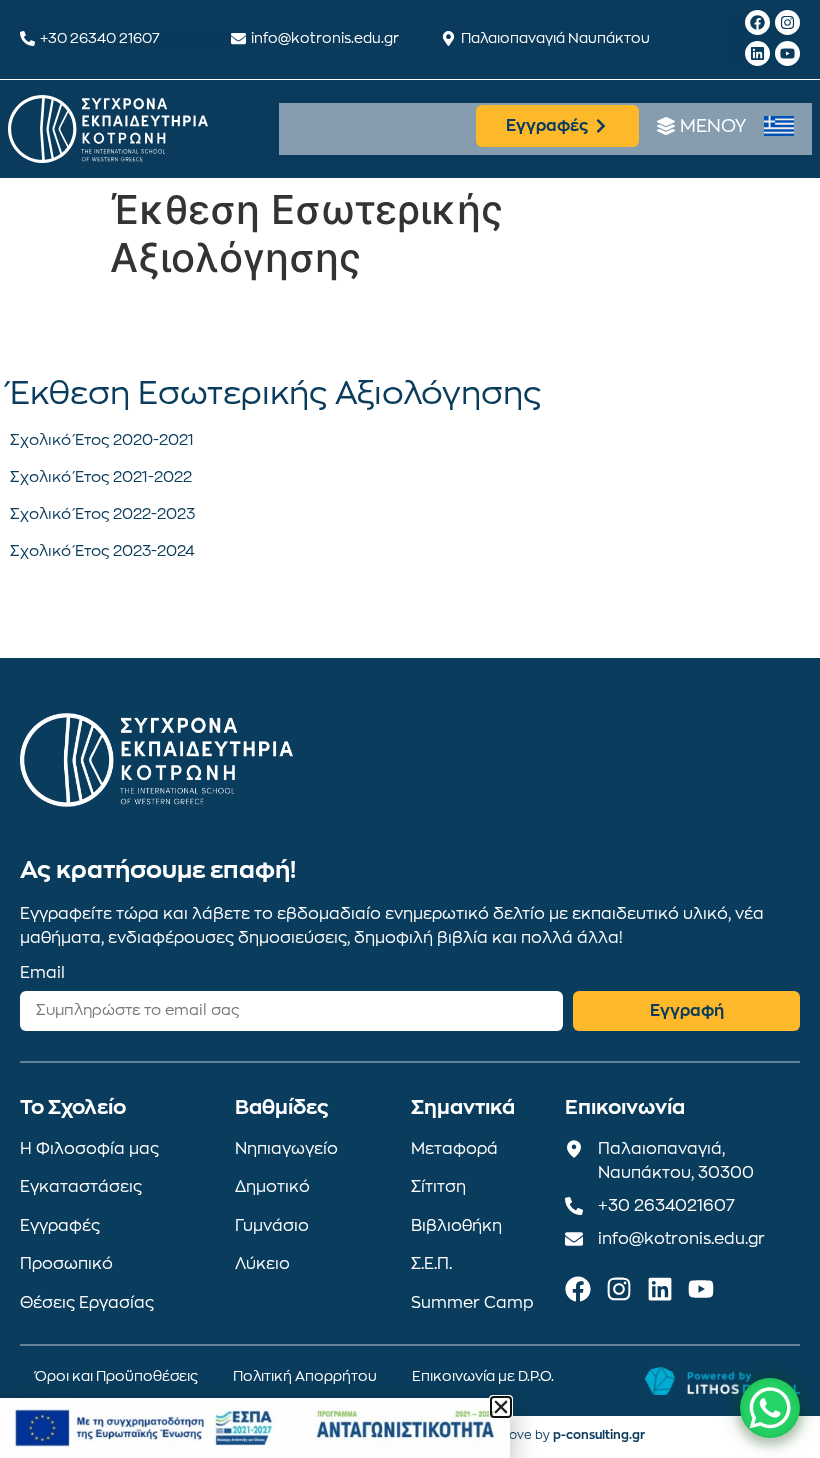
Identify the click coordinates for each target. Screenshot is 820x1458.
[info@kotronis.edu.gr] (238, 38)
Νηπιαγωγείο (286, 1149)
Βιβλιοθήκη (456, 1226)
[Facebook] (757, 22)
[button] (501, 1407)
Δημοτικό (272, 1187)
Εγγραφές (60, 1226)
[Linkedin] (757, 53)
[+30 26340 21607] (27, 38)
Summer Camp (472, 1303)
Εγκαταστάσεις (81, 1187)
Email (42, 973)
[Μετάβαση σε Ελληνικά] (779, 126)
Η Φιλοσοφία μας (89, 1149)
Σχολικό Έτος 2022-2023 (102, 514)
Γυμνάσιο (272, 1226)
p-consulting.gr (599, 1435)
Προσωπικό (66, 1264)
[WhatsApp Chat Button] (770, 1408)
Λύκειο (262, 1264)
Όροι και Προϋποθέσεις (116, 1376)
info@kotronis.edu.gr (325, 38)
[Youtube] (787, 53)
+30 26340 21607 (100, 38)
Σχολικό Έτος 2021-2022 (101, 477)
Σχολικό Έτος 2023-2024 (102, 551)
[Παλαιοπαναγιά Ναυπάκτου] (448, 38)
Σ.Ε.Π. (431, 1264)
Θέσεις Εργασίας (87, 1303)
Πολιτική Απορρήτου (305, 1376)
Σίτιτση (438, 1187)
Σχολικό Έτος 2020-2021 (102, 440)
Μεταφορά (454, 1149)
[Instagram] (787, 22)
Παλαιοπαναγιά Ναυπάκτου (555, 38)
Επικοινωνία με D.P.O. (483, 1376)
